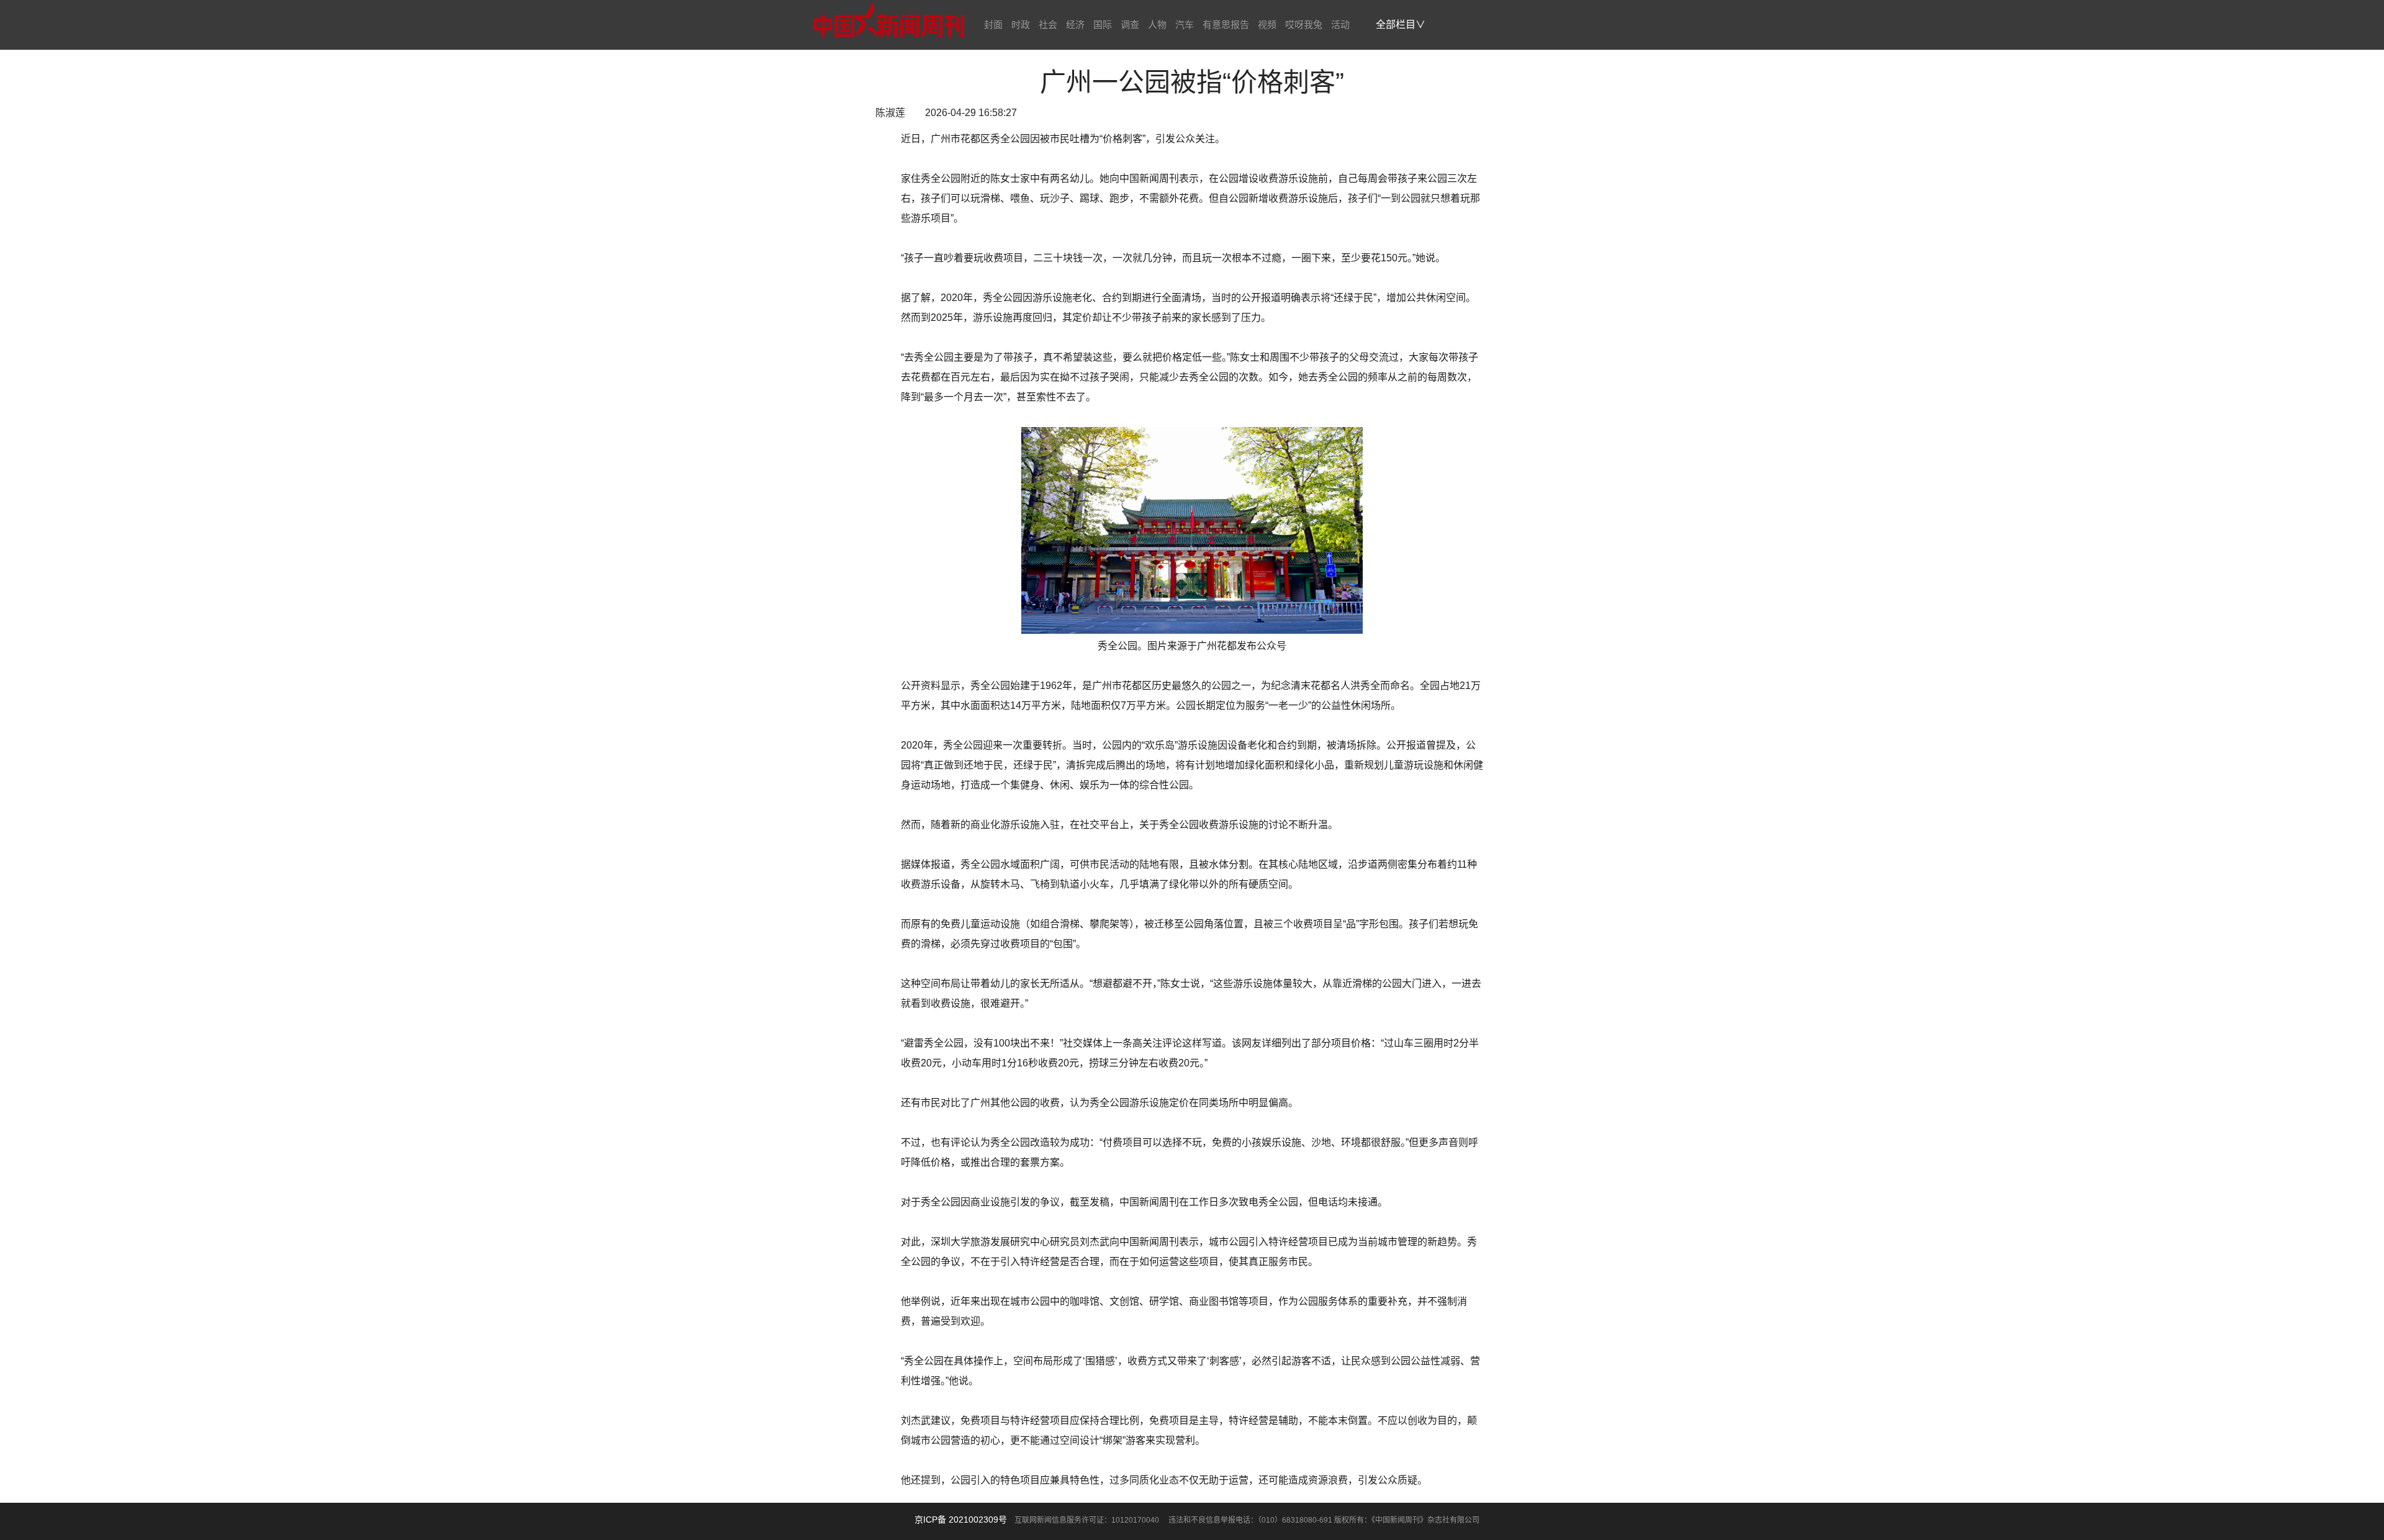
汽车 (1185, 25)
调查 (1130, 25)
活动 (1340, 25)
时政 (1021, 25)
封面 (993, 25)
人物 (1157, 25)
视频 (1267, 25)
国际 (1103, 25)
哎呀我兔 (1304, 25)
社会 (1048, 25)
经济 (1075, 25)
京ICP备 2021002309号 (961, 1520)
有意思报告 (1226, 25)
